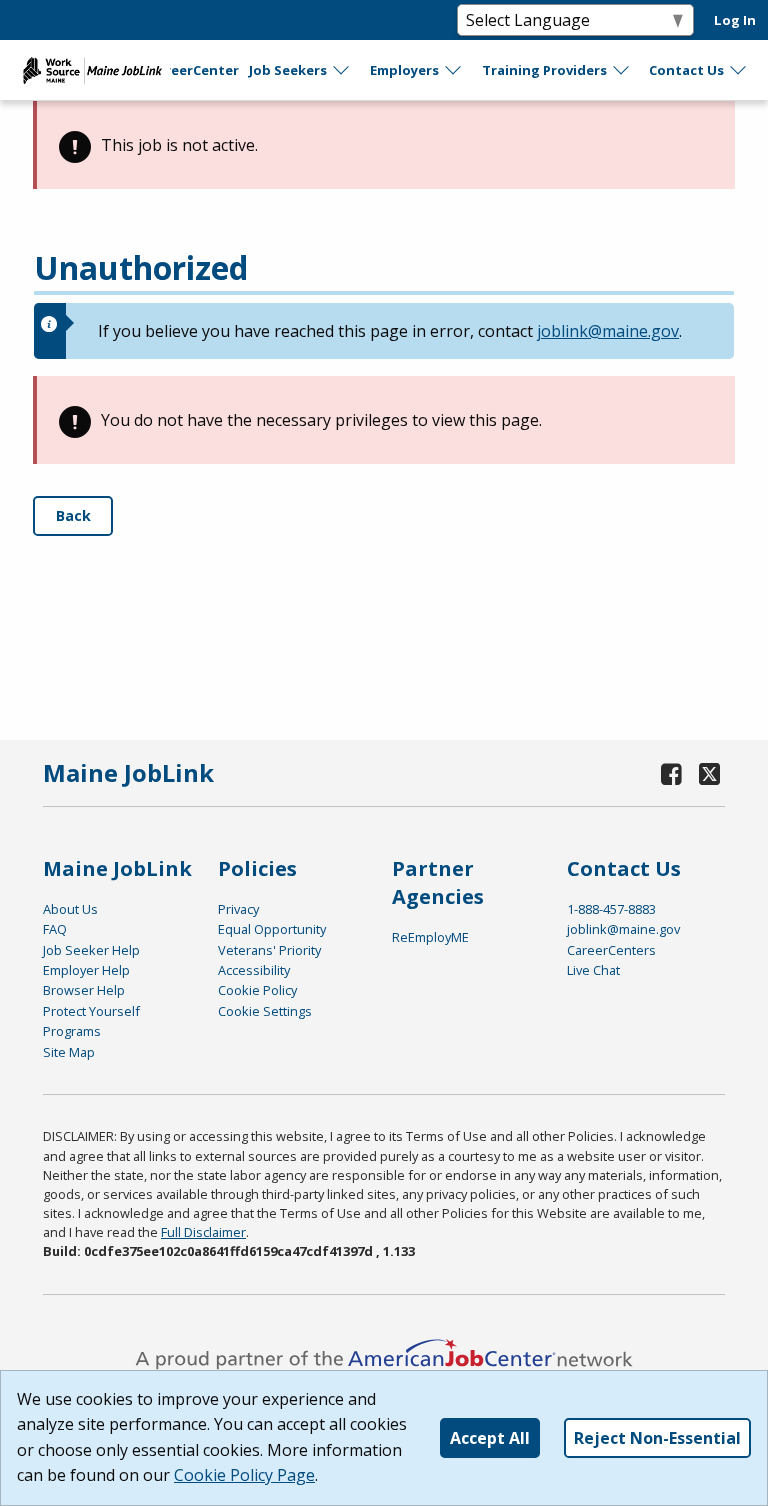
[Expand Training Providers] (622, 70)
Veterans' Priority (269, 950)
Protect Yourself (91, 1011)
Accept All (490, 1438)
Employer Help (86, 970)
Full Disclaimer (203, 1232)
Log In (735, 20)
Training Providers (544, 70)
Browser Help (84, 990)
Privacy (238, 909)
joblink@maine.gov (608, 331)
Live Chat (593, 970)
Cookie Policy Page (244, 1475)
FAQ (55, 929)
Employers (404, 70)
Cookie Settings (265, 1011)
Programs (72, 1031)
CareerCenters (611, 950)
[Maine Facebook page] (672, 773)
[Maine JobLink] (93, 70)
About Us (70, 909)
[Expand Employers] (454, 70)
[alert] (384, 145)
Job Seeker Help (91, 950)
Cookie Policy (257, 990)
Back (73, 515)
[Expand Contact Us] (739, 70)
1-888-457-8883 (611, 909)
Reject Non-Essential (657, 1438)
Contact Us (686, 70)
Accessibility (254, 970)
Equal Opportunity (272, 929)
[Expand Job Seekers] (342, 70)
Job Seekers (288, 70)
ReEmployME (430, 937)
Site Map (69, 1052)
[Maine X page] (709, 773)
